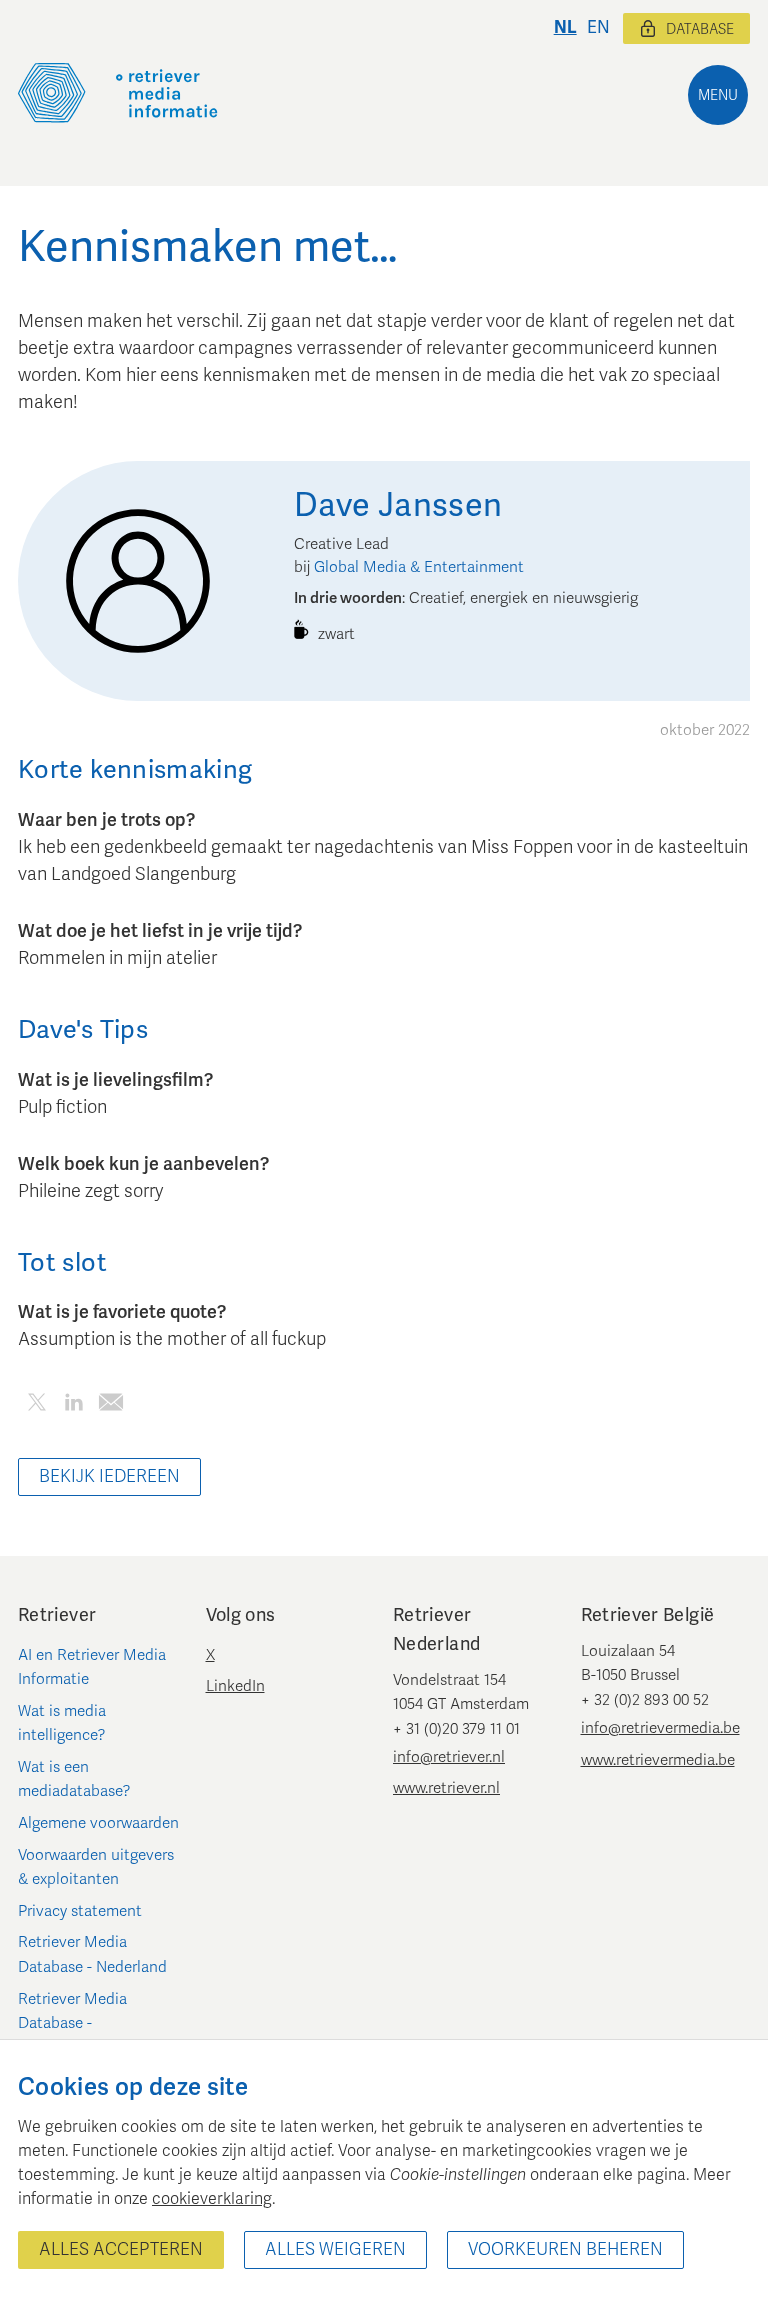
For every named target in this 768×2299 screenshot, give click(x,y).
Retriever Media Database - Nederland (92, 1954)
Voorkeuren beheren (565, 2249)
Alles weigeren (335, 2249)
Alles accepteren (121, 2249)
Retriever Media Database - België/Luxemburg (79, 2023)
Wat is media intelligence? (62, 1723)
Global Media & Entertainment (419, 567)
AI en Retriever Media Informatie (92, 1667)
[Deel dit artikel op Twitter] (36, 1405)
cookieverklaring (212, 2199)
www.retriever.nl (446, 1788)
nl (565, 27)
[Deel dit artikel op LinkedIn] (73, 1405)
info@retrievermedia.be (660, 1728)
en (598, 27)
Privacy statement (80, 1911)
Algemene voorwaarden (98, 1823)
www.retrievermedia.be (658, 1760)
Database (700, 29)
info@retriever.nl (449, 1757)
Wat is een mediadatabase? (74, 1779)
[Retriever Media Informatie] (118, 93)
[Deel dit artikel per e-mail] (110, 1405)
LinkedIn (235, 1686)
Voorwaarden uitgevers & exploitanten (96, 1867)
